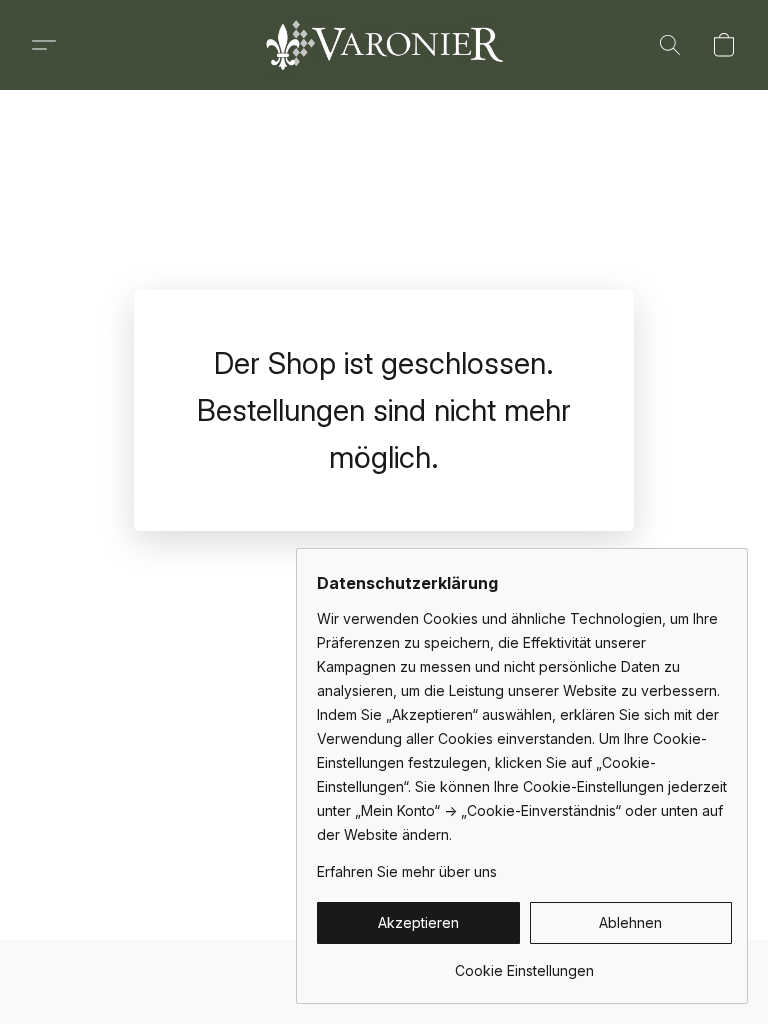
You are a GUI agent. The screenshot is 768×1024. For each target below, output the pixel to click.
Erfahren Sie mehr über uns (407, 871)
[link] (524, 963)
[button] (384, 45)
